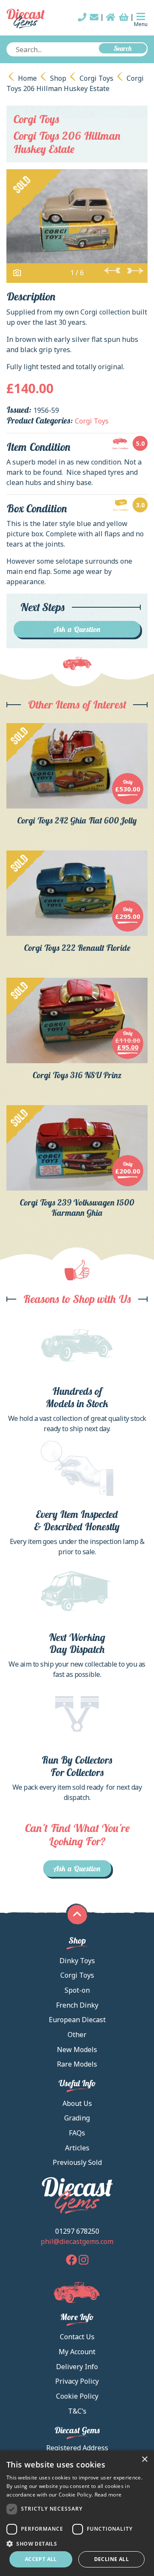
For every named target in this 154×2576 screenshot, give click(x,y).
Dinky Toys (77, 1961)
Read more (108, 2495)
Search (123, 48)
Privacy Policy (77, 2381)
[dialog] (77, 2513)
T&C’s (77, 2411)
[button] (77, 2544)
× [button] (144, 2460)
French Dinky (77, 2005)
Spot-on (77, 1990)
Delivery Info (77, 2367)
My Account (77, 2352)
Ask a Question (77, 629)
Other (77, 2035)
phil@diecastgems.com (77, 2241)
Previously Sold (77, 2162)
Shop (58, 78)
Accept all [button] (41, 2559)
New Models (77, 2050)
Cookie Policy (77, 2396)
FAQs (77, 2133)
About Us (77, 2103)
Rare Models (77, 2064)
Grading (77, 2118)
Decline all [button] (111, 2559)
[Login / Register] (111, 17)
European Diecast (77, 2020)
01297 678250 (77, 2231)
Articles (77, 2148)
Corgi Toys (96, 78)
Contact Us (77, 2337)
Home (27, 78)
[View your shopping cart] (124, 17)
